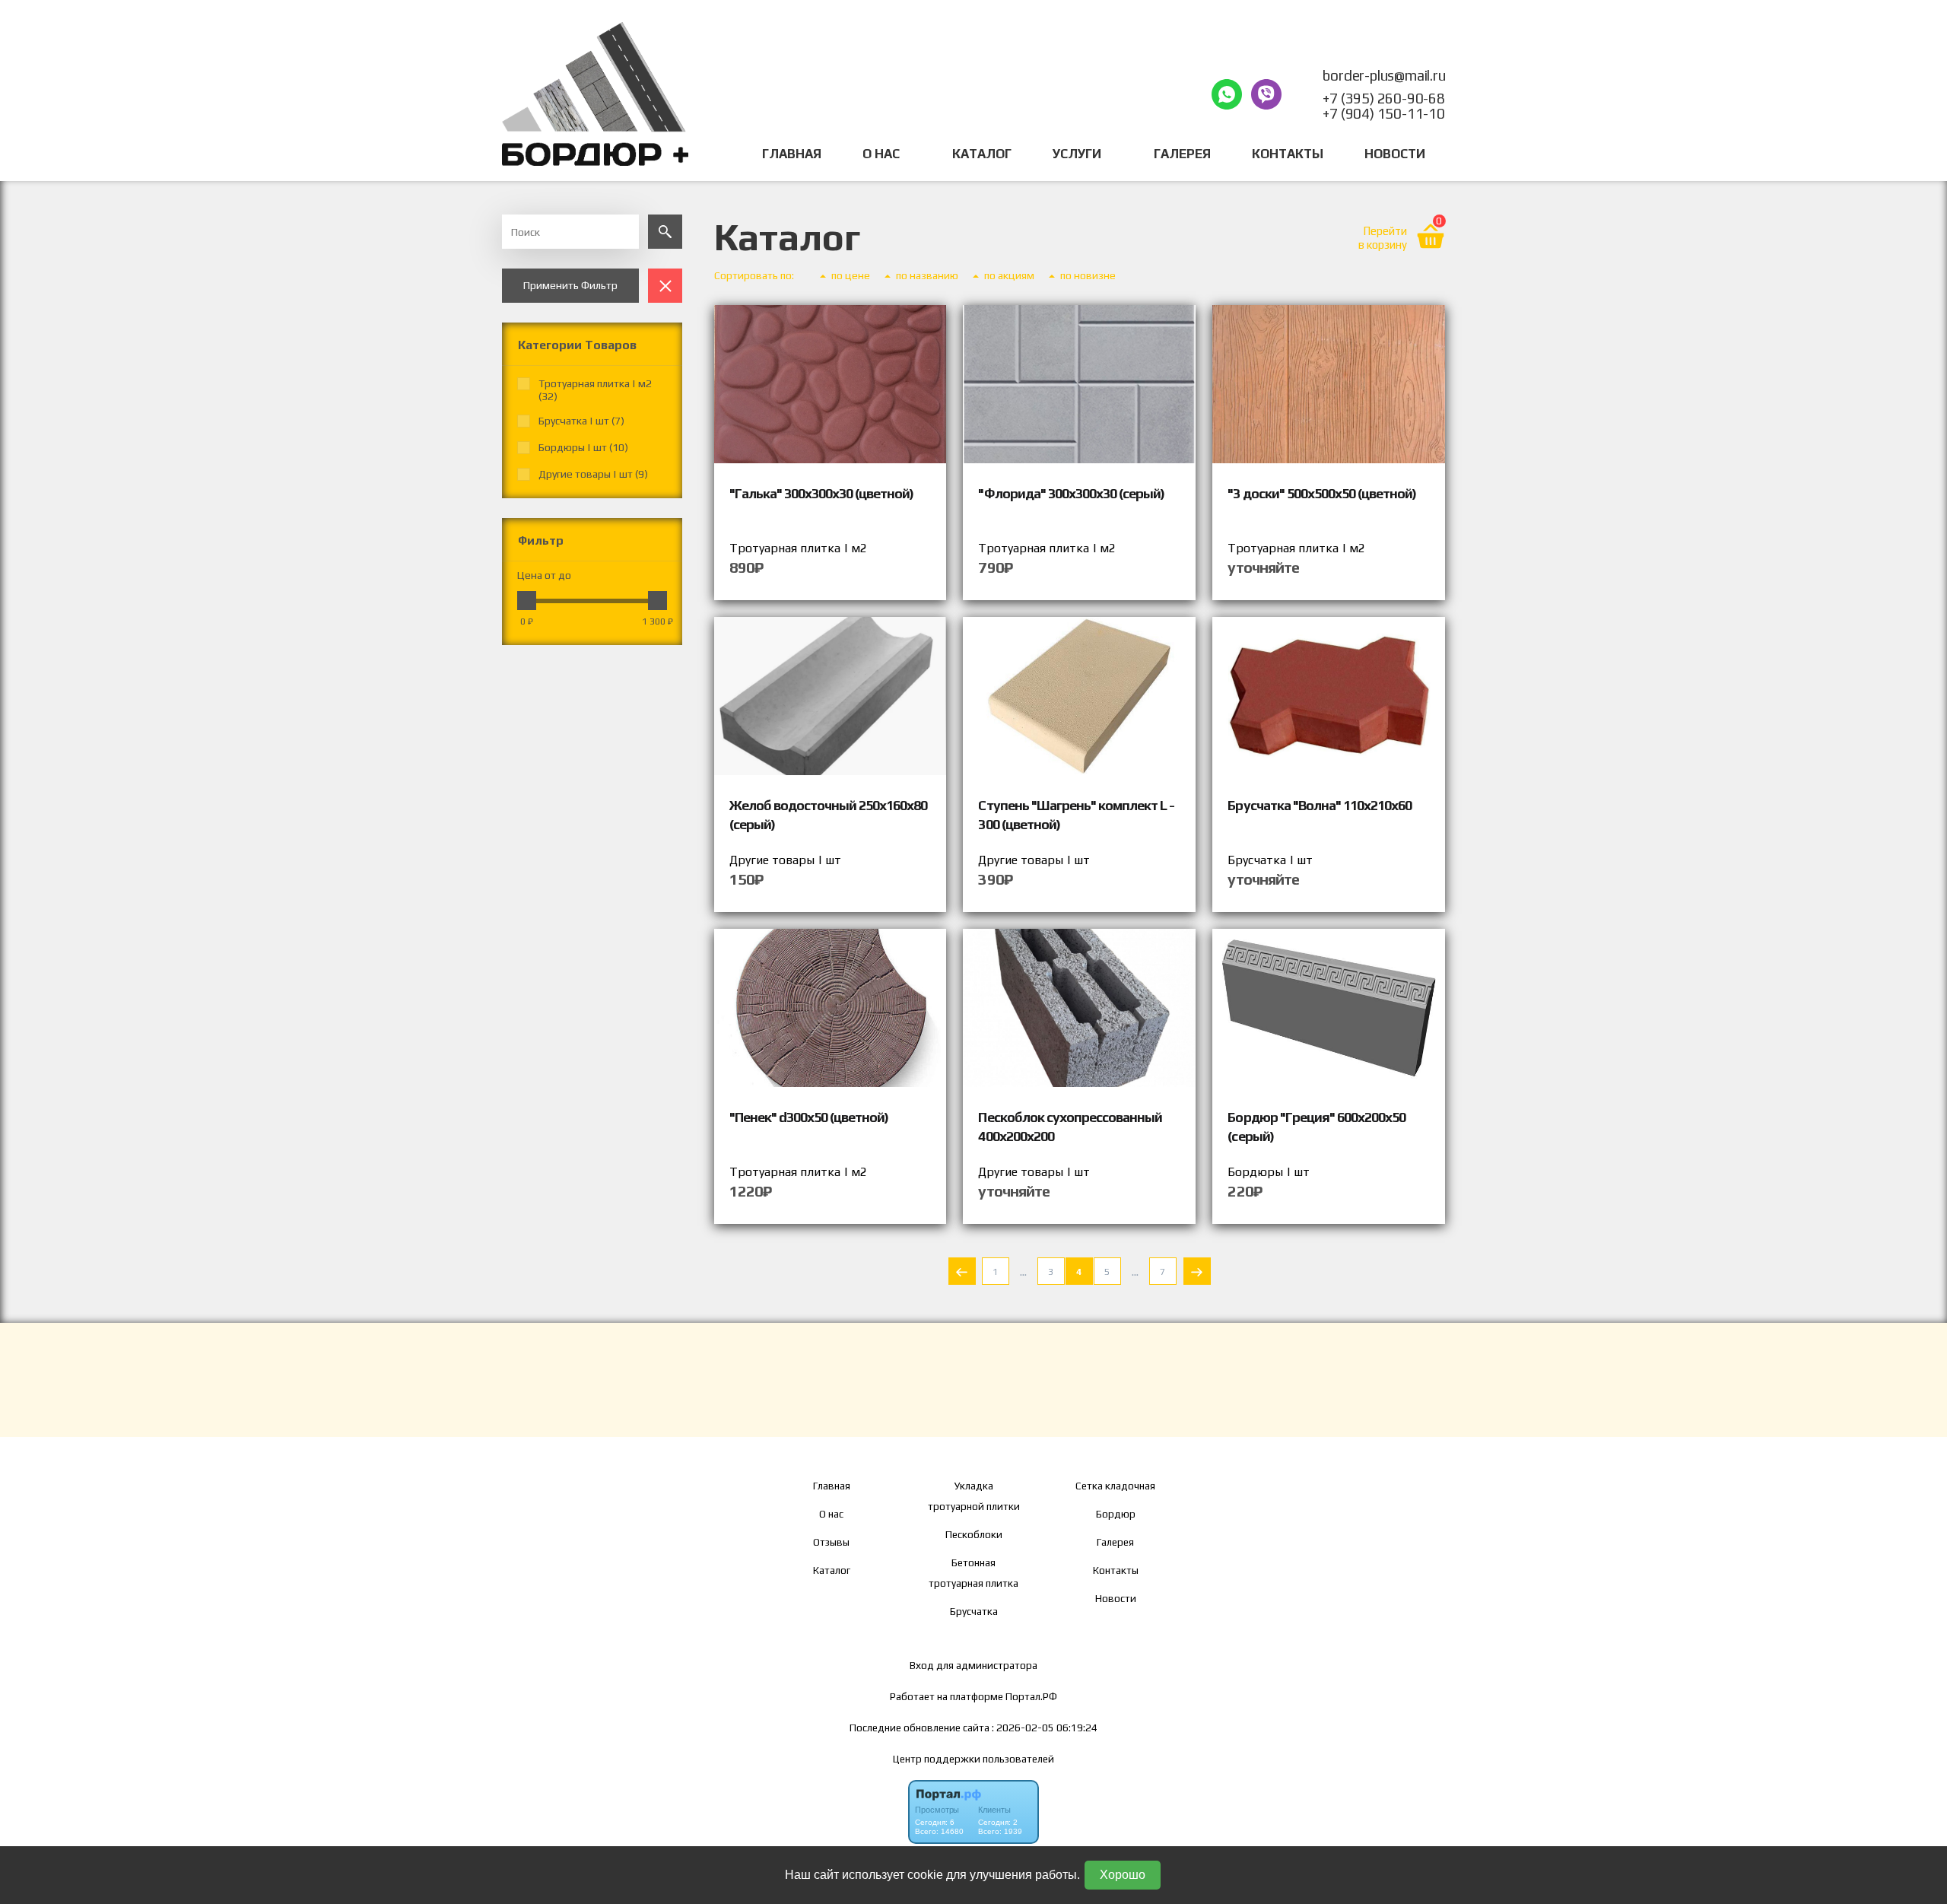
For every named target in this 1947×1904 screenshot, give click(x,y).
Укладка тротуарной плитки (974, 1496)
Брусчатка (974, 1611)
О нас (831, 1514)
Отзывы (831, 1542)
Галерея (1182, 154)
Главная (792, 154)
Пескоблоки (974, 1534)
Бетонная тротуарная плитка (973, 1573)
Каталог (982, 154)
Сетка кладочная (1115, 1486)
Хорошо (1123, 1875)
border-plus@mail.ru (1384, 75)
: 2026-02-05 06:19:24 (1045, 1728)
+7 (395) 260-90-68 (1383, 98)
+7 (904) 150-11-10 (1383, 113)
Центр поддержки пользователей (973, 1759)
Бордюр (1116, 1514)
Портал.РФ (1031, 1696)
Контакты (1288, 154)
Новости (1395, 154)
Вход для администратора (973, 1665)
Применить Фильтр (570, 285)
